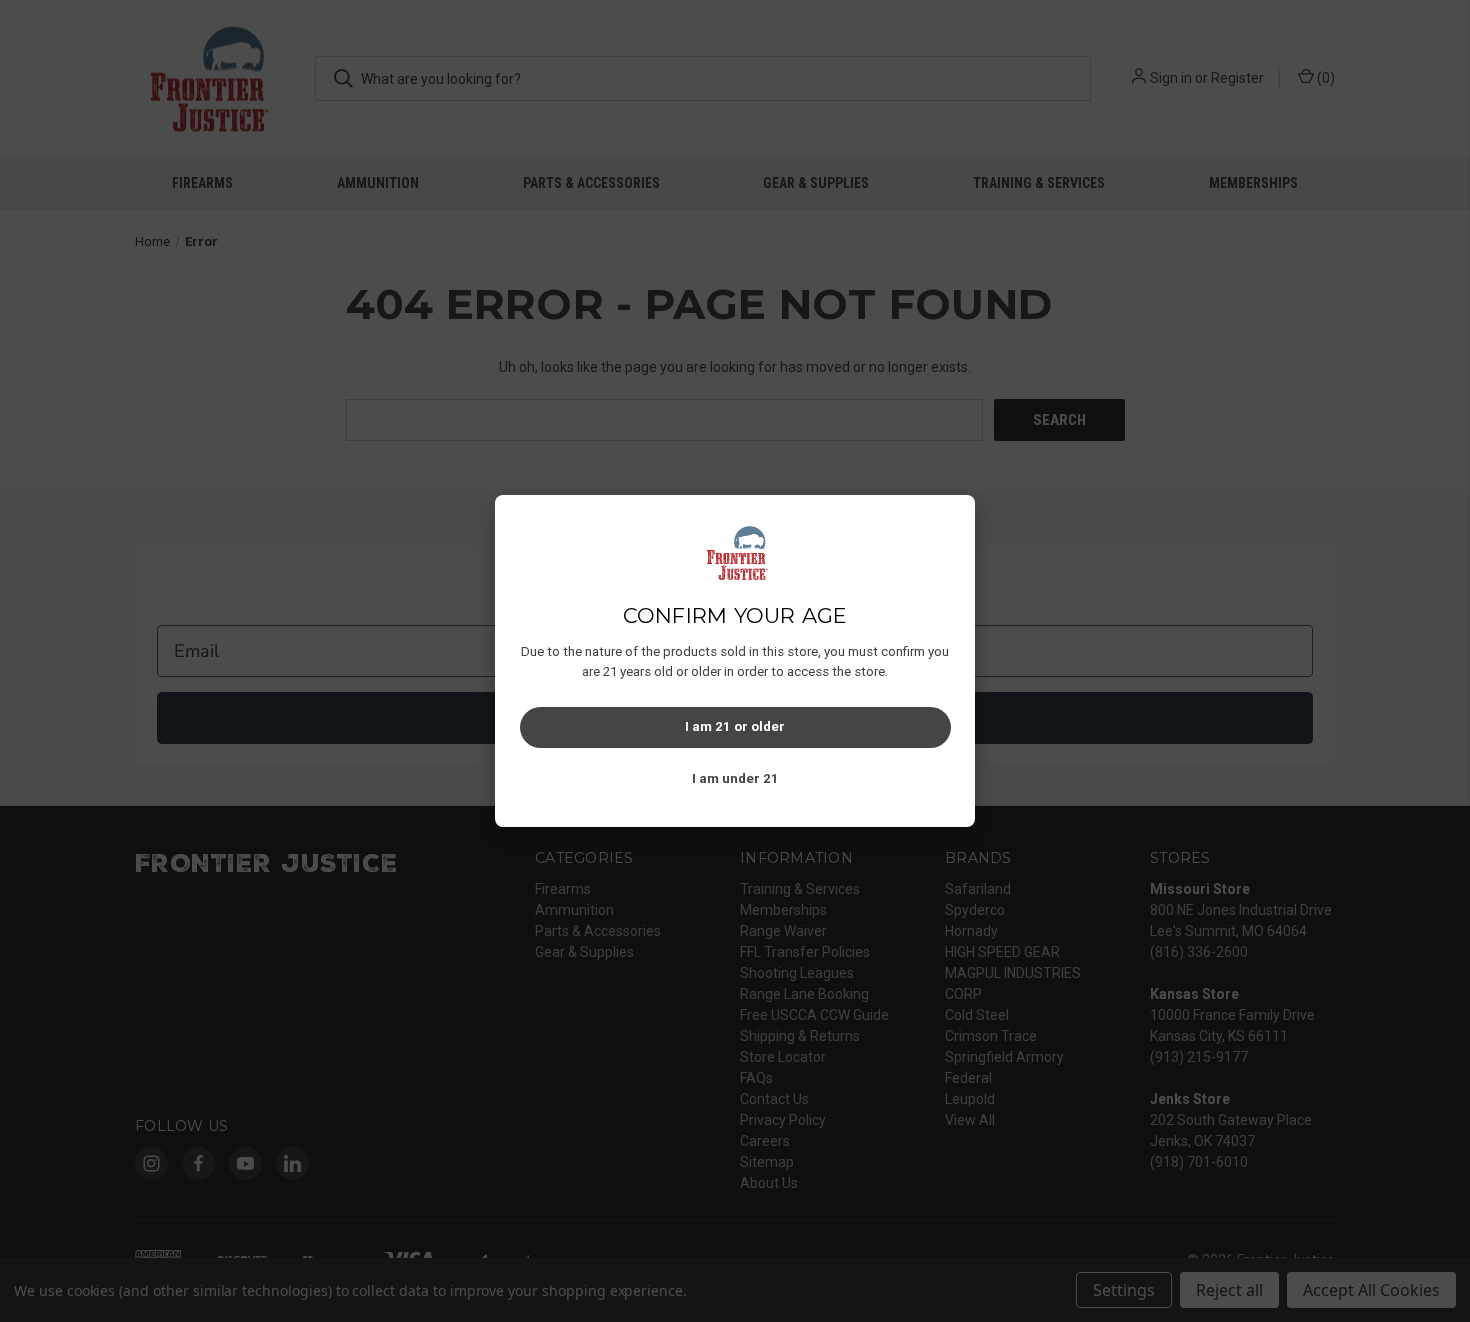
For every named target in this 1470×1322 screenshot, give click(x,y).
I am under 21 (735, 778)
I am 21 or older (735, 726)
